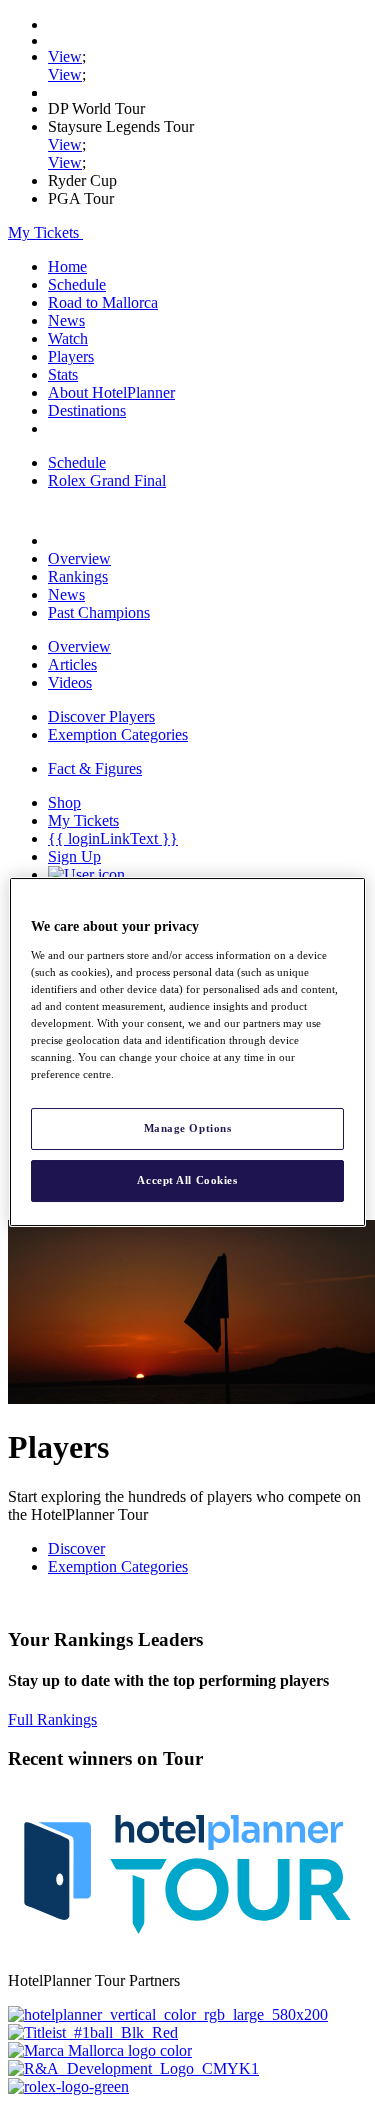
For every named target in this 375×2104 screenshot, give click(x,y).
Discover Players (101, 716)
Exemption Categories (118, 734)
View (65, 56)
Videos (70, 682)
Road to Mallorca (103, 302)
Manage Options (188, 1128)
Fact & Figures (95, 768)
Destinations (87, 410)
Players (71, 356)
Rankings (78, 576)
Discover (76, 1548)
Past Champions (99, 612)
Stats (63, 374)
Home (67, 266)
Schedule (77, 284)
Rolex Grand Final (107, 480)
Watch (68, 338)
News (66, 320)
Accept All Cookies (187, 1180)
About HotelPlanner (111, 392)
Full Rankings (52, 1719)
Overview (79, 558)
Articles (72, 664)
